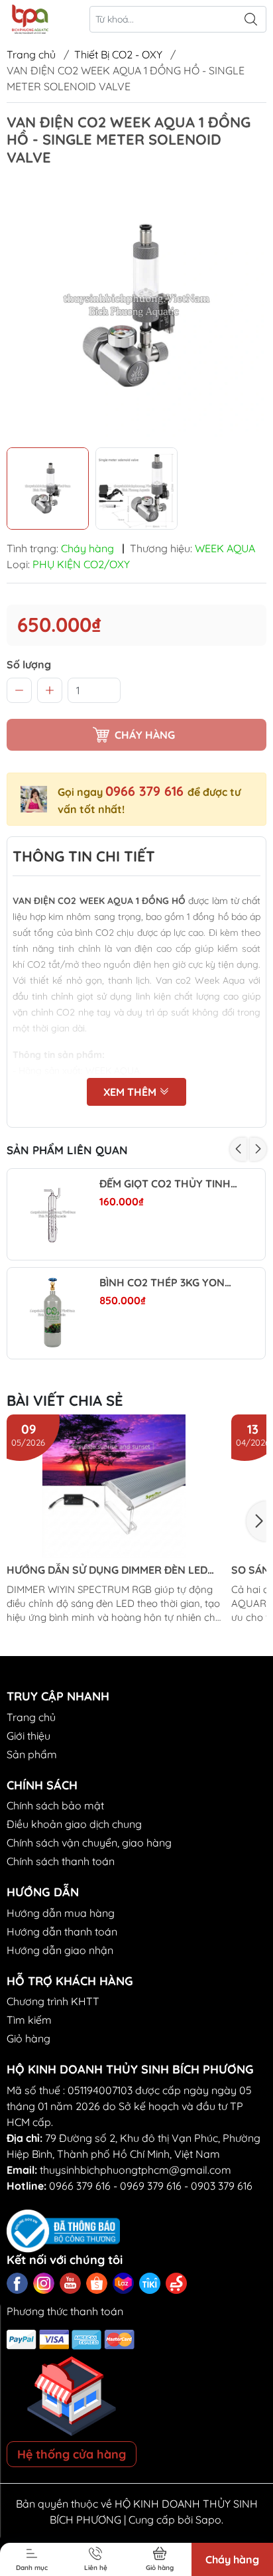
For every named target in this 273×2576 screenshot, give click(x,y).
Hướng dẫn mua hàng (61, 1913)
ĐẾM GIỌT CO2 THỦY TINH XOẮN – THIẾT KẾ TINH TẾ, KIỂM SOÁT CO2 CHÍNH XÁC (169, 1184)
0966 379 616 (146, 791)
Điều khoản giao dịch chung (74, 1824)
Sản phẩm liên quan (67, 1150)
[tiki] (150, 2283)
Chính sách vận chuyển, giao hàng (89, 1843)
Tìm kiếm (29, 2020)
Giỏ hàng (28, 2038)
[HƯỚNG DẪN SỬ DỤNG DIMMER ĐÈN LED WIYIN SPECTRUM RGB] (114, 1486)
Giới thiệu (28, 1736)
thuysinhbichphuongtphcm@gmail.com (136, 2170)
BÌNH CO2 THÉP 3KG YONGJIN (169, 1283)
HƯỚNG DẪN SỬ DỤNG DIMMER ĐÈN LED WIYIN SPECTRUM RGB (107, 1570)
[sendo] (176, 2283)
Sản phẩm (32, 1754)
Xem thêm (131, 1092)
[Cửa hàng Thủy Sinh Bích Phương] (29, 19)
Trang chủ (31, 54)
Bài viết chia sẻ (65, 1401)
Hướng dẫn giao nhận (60, 1950)
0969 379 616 (151, 2186)
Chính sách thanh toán (61, 1861)
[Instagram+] (44, 2283)
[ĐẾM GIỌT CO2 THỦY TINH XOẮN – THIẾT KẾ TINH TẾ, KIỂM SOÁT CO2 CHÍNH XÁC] (53, 1214)
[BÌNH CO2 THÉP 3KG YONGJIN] (53, 1313)
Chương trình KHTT (53, 2001)
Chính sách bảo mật (55, 1805)
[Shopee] (97, 2283)
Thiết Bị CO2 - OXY (118, 54)
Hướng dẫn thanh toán (62, 1932)
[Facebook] (17, 2283)
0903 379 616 (222, 2186)
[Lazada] (123, 2283)
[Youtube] (70, 2283)
